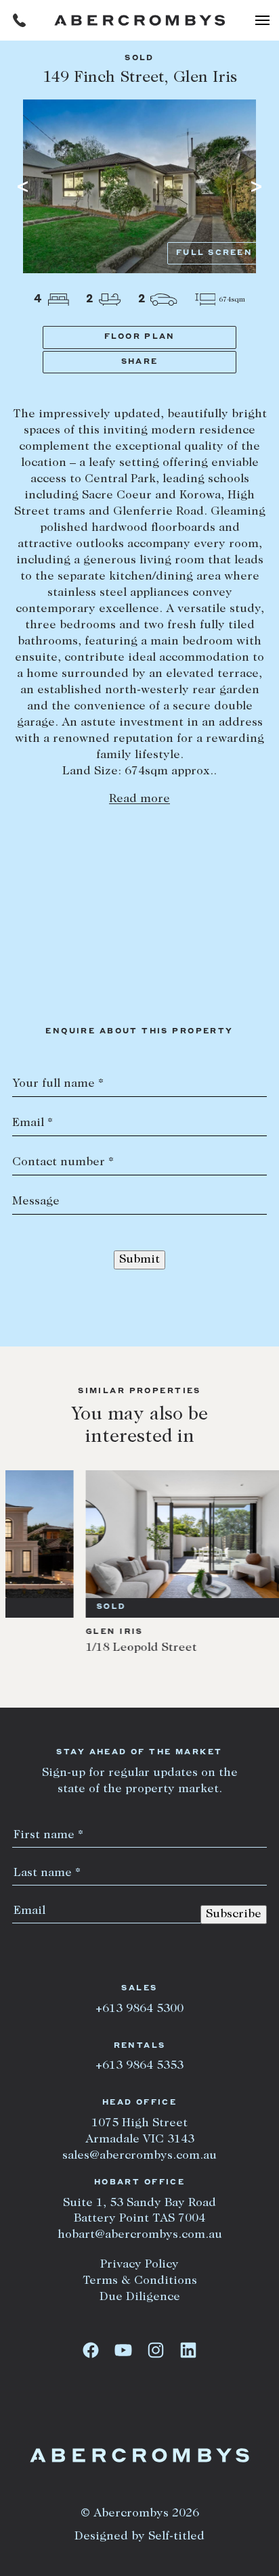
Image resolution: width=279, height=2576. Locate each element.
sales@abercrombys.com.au (139, 2156)
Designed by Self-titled (139, 2537)
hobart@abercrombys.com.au (140, 2235)
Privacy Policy (139, 2265)
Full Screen (214, 253)
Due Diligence (140, 2297)
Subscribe (234, 1915)
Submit (139, 1260)
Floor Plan (140, 337)
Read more (139, 799)
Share (139, 362)
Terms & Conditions (140, 2281)
